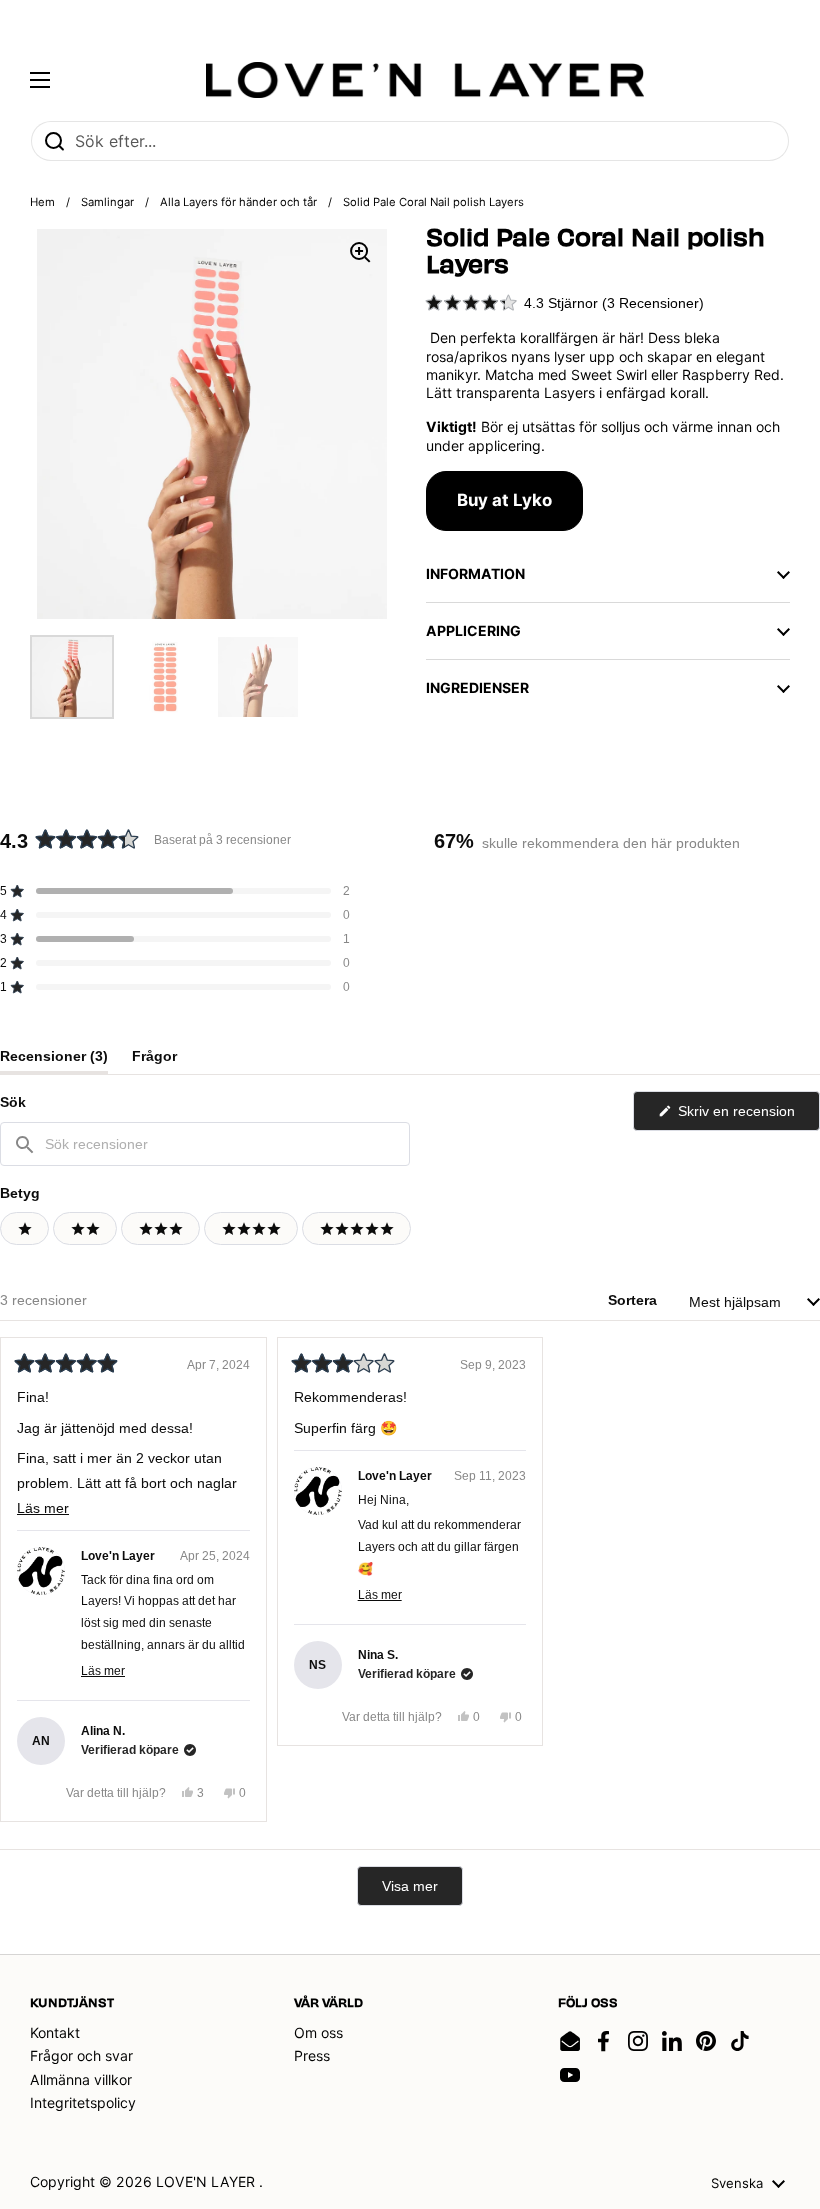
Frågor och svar (81, 2055)
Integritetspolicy (83, 2102)
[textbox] (205, 1144)
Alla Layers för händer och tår (238, 202)
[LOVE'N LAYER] (425, 80)
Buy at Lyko (504, 500)
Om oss (318, 2032)
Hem (42, 202)
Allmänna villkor (81, 2079)
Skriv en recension (747, 1116)
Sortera (634, 1300)
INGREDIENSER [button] (477, 687)
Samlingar (107, 202)
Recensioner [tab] (54, 1060)
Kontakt (55, 2032)
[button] (565, 302)
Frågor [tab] (154, 1060)
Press (312, 2055)
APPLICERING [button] (473, 630)
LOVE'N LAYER (207, 2181)
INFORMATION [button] (475, 573)
